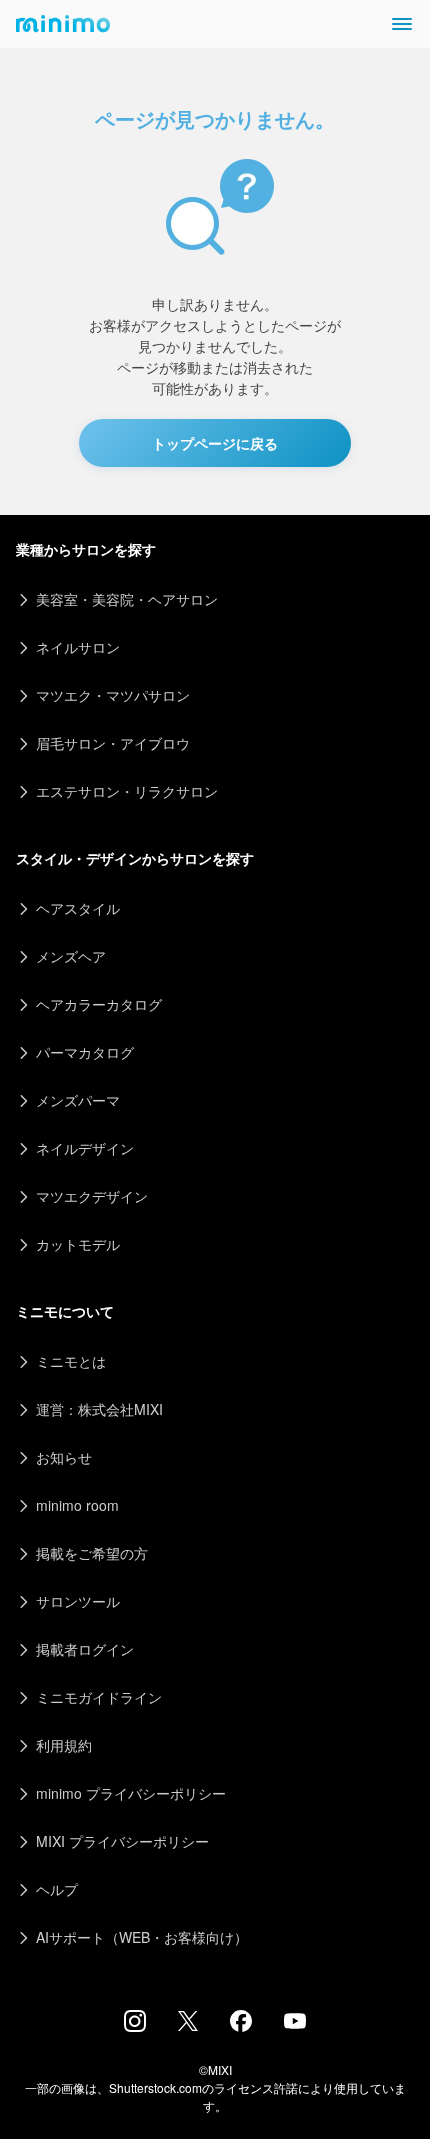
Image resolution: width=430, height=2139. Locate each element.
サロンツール (78, 1601)
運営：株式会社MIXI (99, 1409)
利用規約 (64, 1745)
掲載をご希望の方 (92, 1553)
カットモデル (78, 1244)
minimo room (77, 1505)
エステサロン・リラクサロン (127, 791)
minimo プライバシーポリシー (131, 1793)
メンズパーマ (78, 1100)
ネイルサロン (78, 647)
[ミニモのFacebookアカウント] (241, 2026)
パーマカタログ (85, 1052)
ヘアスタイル (78, 908)
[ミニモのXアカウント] (188, 2025)
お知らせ (64, 1457)
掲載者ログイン (85, 1649)
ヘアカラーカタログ (99, 1004)
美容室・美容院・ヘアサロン (127, 599)
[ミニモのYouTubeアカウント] (295, 2023)
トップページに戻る (215, 443)
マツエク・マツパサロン (113, 695)
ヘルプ (57, 1889)
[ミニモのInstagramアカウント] (135, 2026)
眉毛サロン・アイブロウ (113, 743)
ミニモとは (71, 1361)
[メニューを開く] (402, 24)
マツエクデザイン (92, 1196)
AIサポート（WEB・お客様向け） (142, 1937)
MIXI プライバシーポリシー (122, 1841)
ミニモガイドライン (99, 1697)
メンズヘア (71, 956)
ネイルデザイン (85, 1148)
